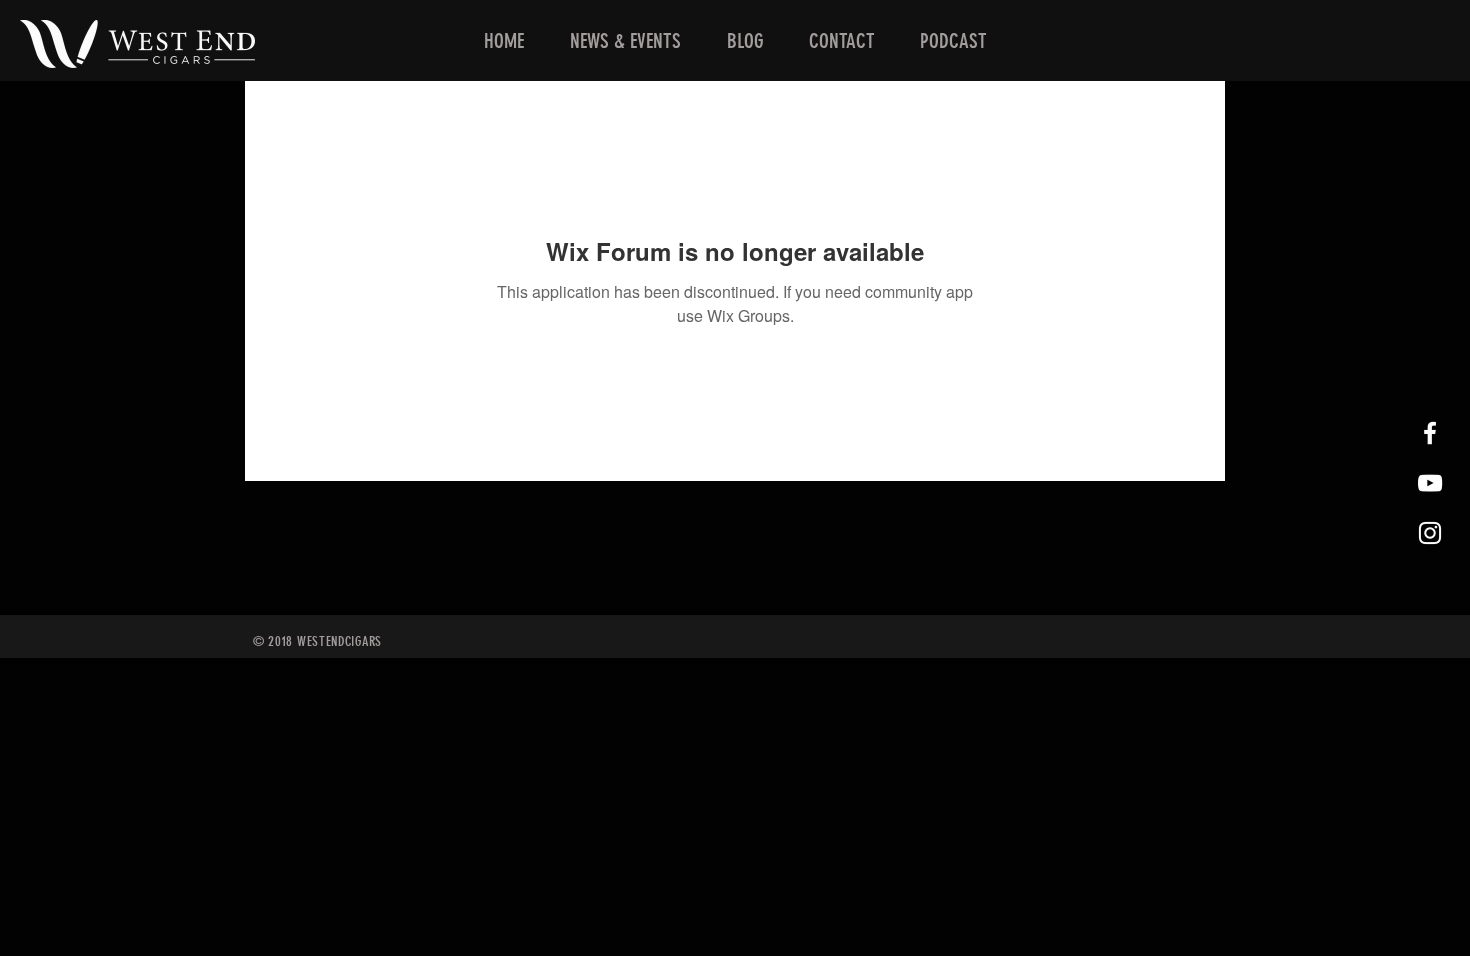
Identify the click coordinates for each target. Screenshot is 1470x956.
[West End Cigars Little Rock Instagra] (1430, 533)
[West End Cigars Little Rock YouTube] (1430, 483)
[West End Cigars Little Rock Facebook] (1430, 433)
